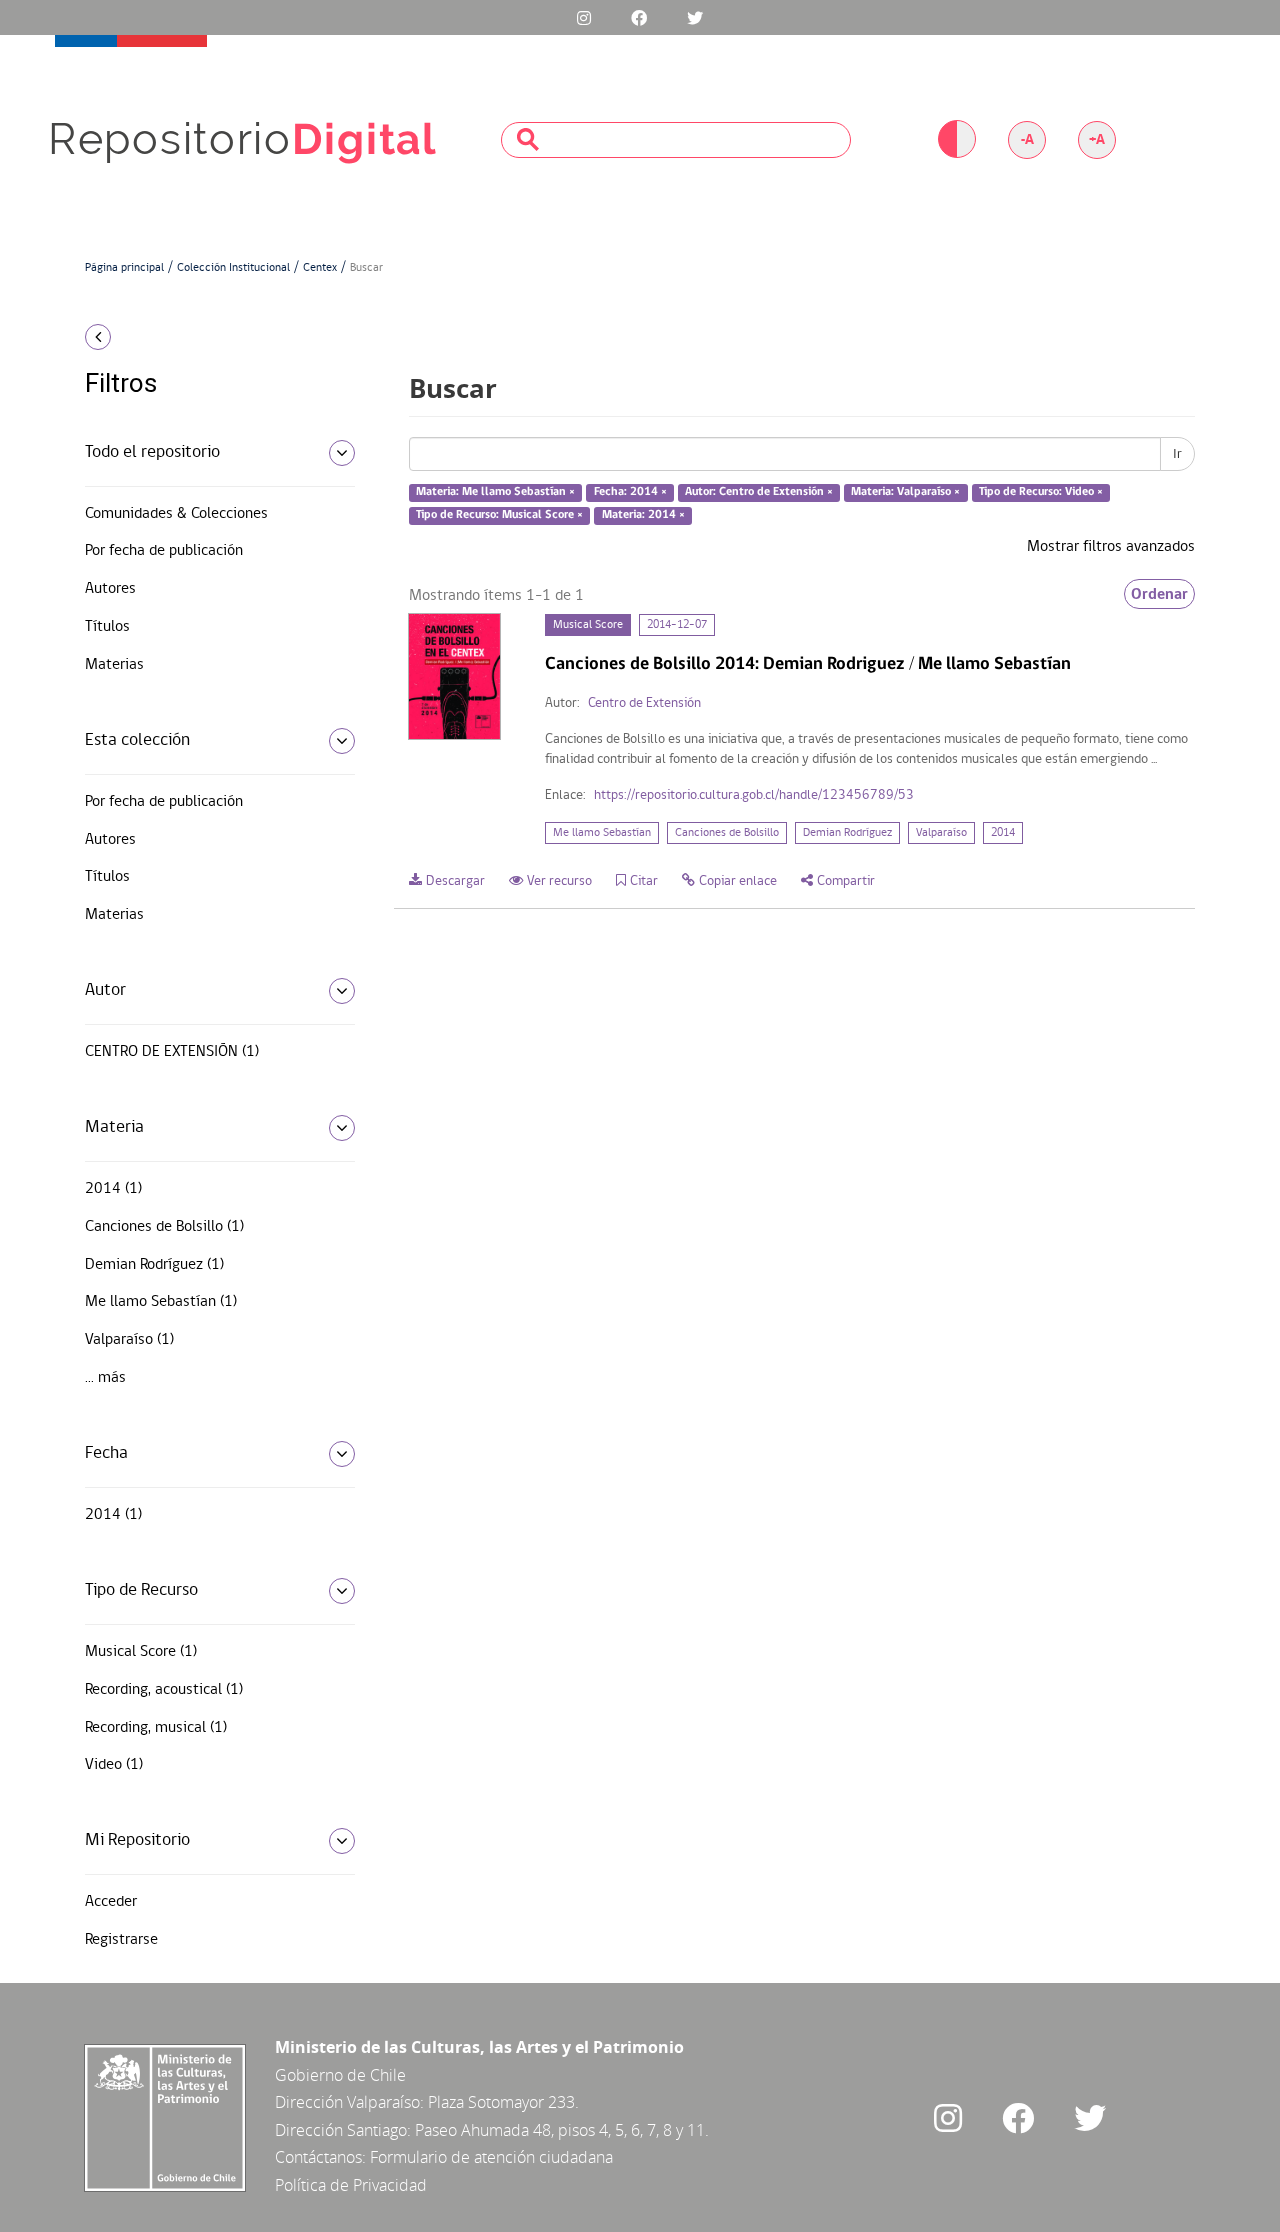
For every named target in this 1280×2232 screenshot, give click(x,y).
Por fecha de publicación (164, 551)
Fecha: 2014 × (630, 493)
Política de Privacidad (351, 2185)
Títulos (107, 627)
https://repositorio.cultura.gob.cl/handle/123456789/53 (754, 795)
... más (105, 1378)
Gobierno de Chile (340, 2075)
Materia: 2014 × (643, 515)
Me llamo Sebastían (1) (161, 1302)
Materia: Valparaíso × (905, 493)
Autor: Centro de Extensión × (759, 493)
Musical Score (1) (141, 1652)
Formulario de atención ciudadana (491, 2157)
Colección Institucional (233, 268)
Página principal (124, 268)
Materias (114, 665)
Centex (320, 268)
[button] (212, 337)
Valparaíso (941, 833)
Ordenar (1159, 594)
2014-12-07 (677, 625)
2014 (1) (113, 1189)
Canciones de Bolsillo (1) (164, 1227)
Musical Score (588, 625)
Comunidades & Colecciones (176, 514)
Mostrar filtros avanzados (1111, 547)
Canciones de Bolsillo (727, 833)
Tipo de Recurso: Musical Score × (499, 515)
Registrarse (121, 1940)
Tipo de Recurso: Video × (1041, 493)
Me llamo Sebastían (602, 833)
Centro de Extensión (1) (172, 1052)
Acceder (111, 1902)
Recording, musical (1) (156, 1728)
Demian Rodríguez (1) (154, 1265)
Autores (110, 589)
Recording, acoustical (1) (164, 1690)
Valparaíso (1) (129, 1340)
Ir (1177, 454)
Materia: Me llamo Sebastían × (495, 493)
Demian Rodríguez (847, 833)
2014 (1003, 833)
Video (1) (114, 1765)
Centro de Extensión (644, 703)
